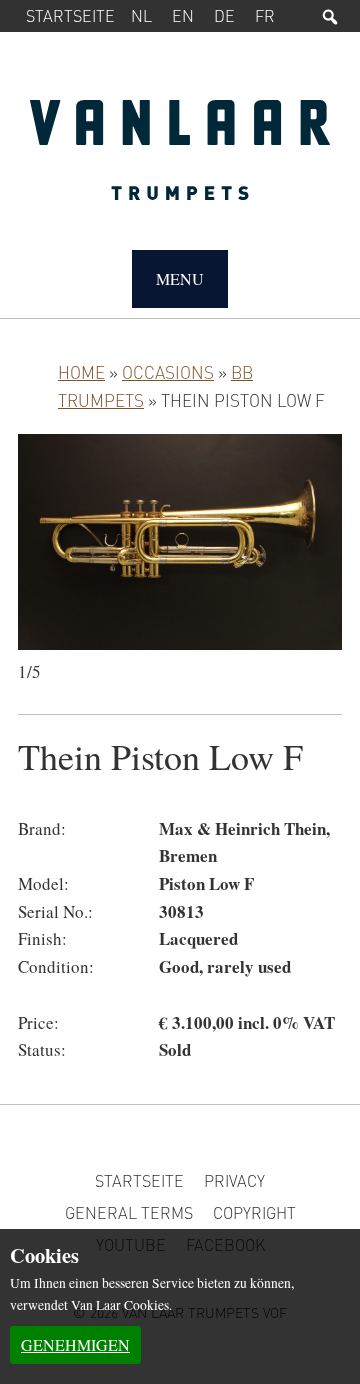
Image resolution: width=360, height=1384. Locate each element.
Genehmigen (75, 1344)
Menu (180, 278)
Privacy (234, 1180)
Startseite (70, 15)
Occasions (168, 372)
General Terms (129, 1212)
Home (81, 372)
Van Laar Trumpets (180, 160)
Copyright (254, 1212)
